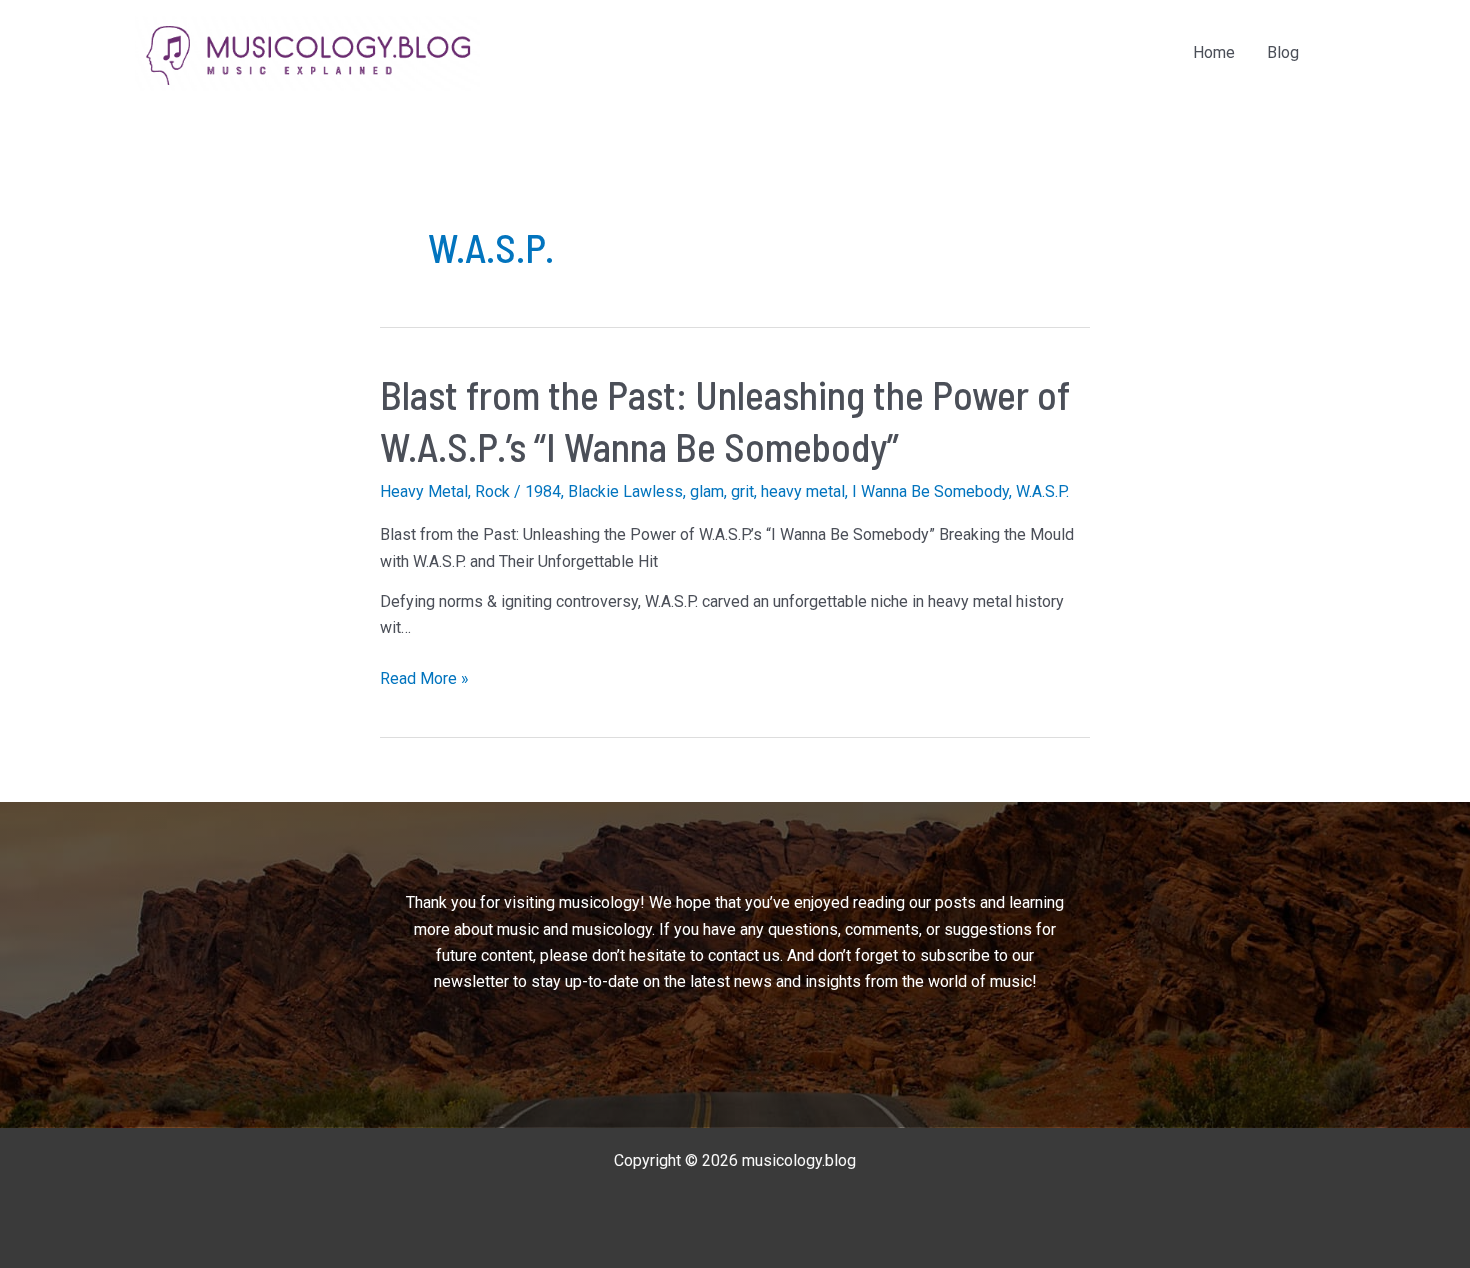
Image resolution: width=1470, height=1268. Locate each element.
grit (742, 491)
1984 (543, 491)
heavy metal (803, 491)
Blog (1283, 52)
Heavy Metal (424, 491)
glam (707, 491)
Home (1214, 52)
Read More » (424, 680)
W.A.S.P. (1042, 491)
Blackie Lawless (625, 491)
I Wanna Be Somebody (930, 491)
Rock (492, 491)
